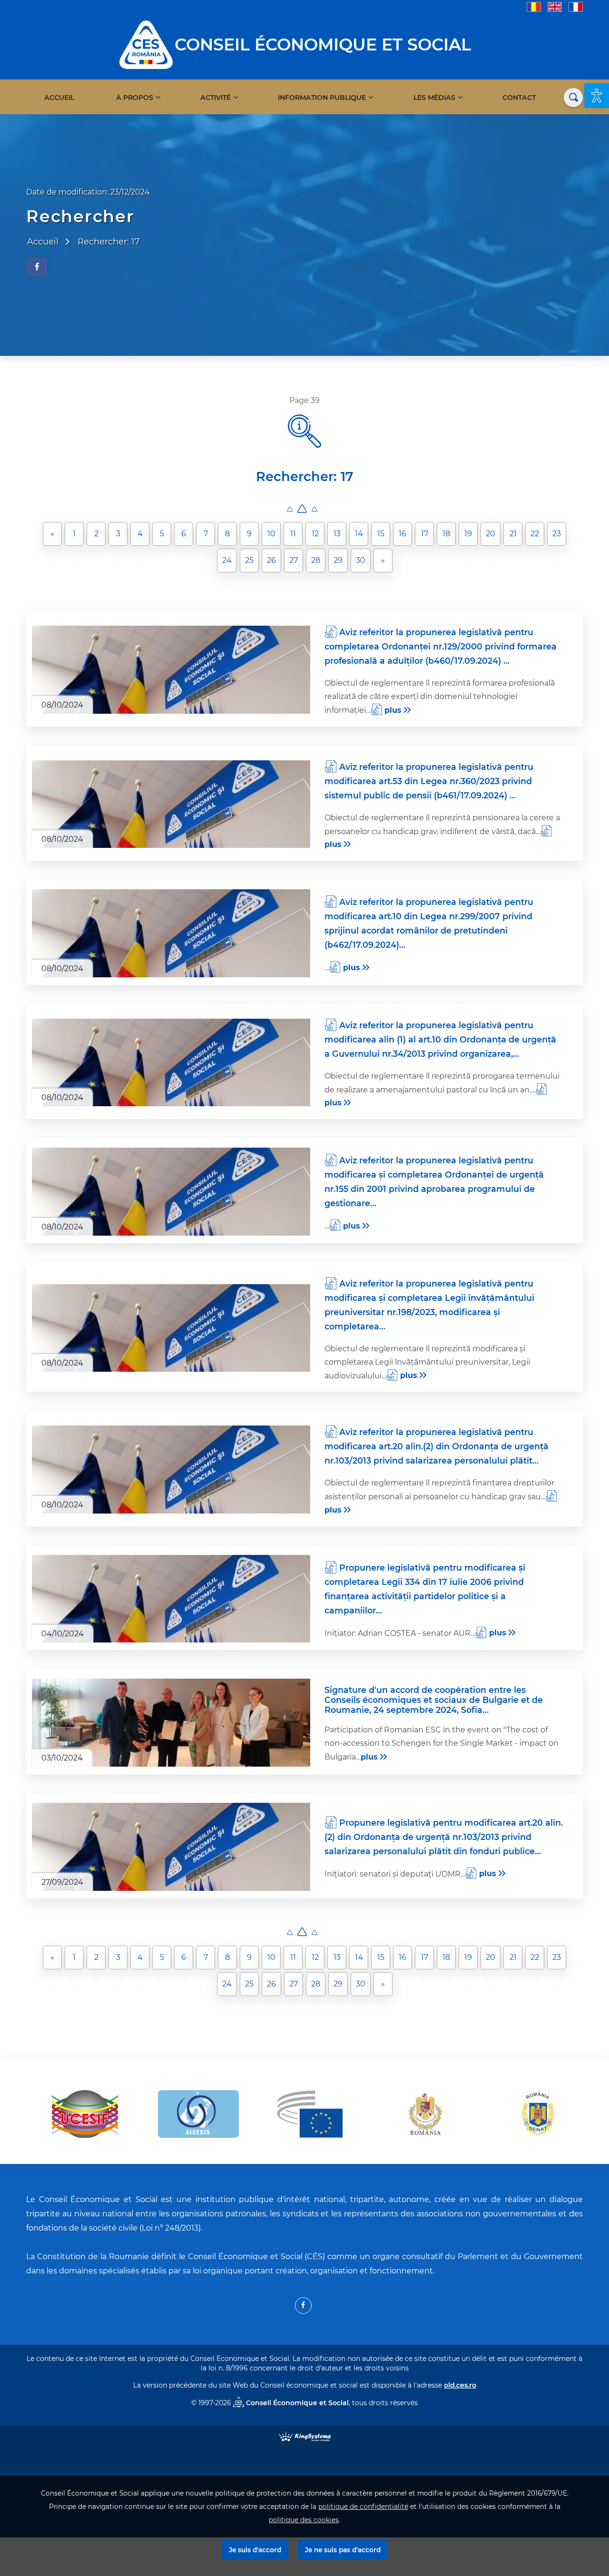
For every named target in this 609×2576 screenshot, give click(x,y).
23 (557, 534)
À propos (135, 98)
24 (227, 560)
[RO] (534, 6)
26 (271, 560)
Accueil (59, 98)
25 (249, 560)
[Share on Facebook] (37, 267)
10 (271, 534)
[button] (597, 96)
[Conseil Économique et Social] (146, 44)
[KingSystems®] (305, 2436)
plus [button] (393, 710)
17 (425, 534)
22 (535, 534)
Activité (216, 98)
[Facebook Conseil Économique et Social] (303, 2306)
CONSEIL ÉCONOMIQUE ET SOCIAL (323, 44)
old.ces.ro (460, 2385)
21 (513, 534)
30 (361, 560)
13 (337, 534)
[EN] (555, 6)
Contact (519, 98)
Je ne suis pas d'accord (343, 2550)
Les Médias (434, 98)
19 (468, 534)
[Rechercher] (573, 98)
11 (293, 534)
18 (446, 534)
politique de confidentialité (363, 2507)
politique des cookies (304, 2520)
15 (381, 534)
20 (491, 534)
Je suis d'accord (255, 2550)
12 (315, 534)
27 (294, 560)
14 (359, 534)
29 (338, 560)
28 (316, 560)
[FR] (576, 6)
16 (403, 534)
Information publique (322, 98)
